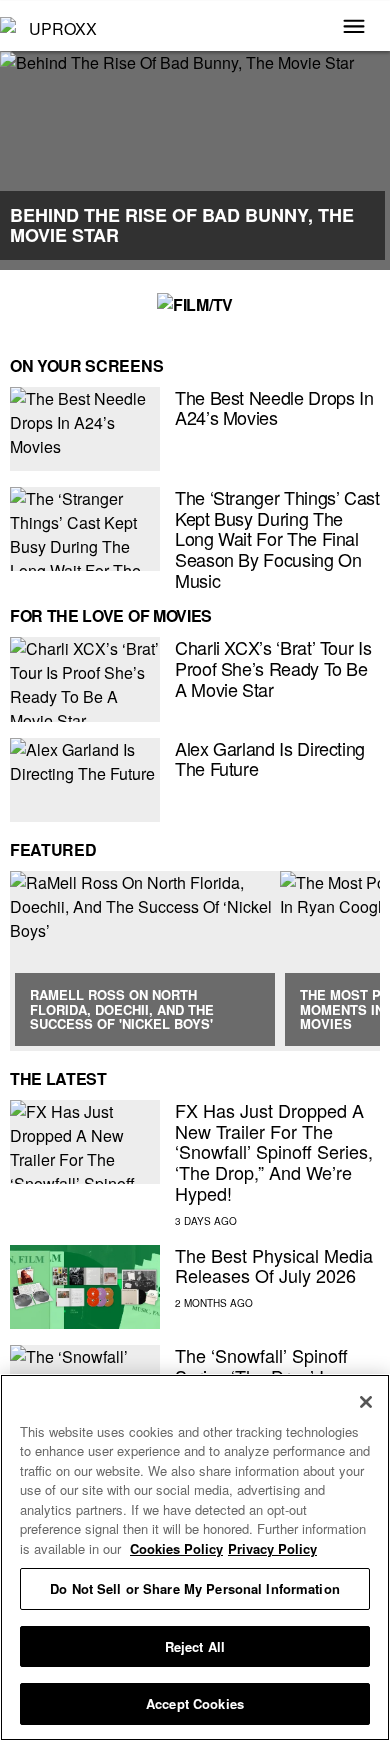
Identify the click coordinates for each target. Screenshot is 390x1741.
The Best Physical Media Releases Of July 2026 (274, 1265)
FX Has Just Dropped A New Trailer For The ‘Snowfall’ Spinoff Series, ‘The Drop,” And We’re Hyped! (274, 1151)
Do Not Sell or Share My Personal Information (195, 1588)
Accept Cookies (195, 1703)
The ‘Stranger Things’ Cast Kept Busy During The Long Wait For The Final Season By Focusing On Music (277, 538)
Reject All (195, 1646)
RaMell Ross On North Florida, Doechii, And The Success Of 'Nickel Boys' (122, 1009)
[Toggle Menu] (354, 28)
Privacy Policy (272, 1548)
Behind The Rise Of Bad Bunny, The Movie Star (182, 225)
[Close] (366, 1402)
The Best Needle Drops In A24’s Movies (274, 407)
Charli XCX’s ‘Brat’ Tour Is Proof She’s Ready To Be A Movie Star (273, 667)
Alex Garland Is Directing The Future (270, 758)
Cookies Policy (176, 1548)
